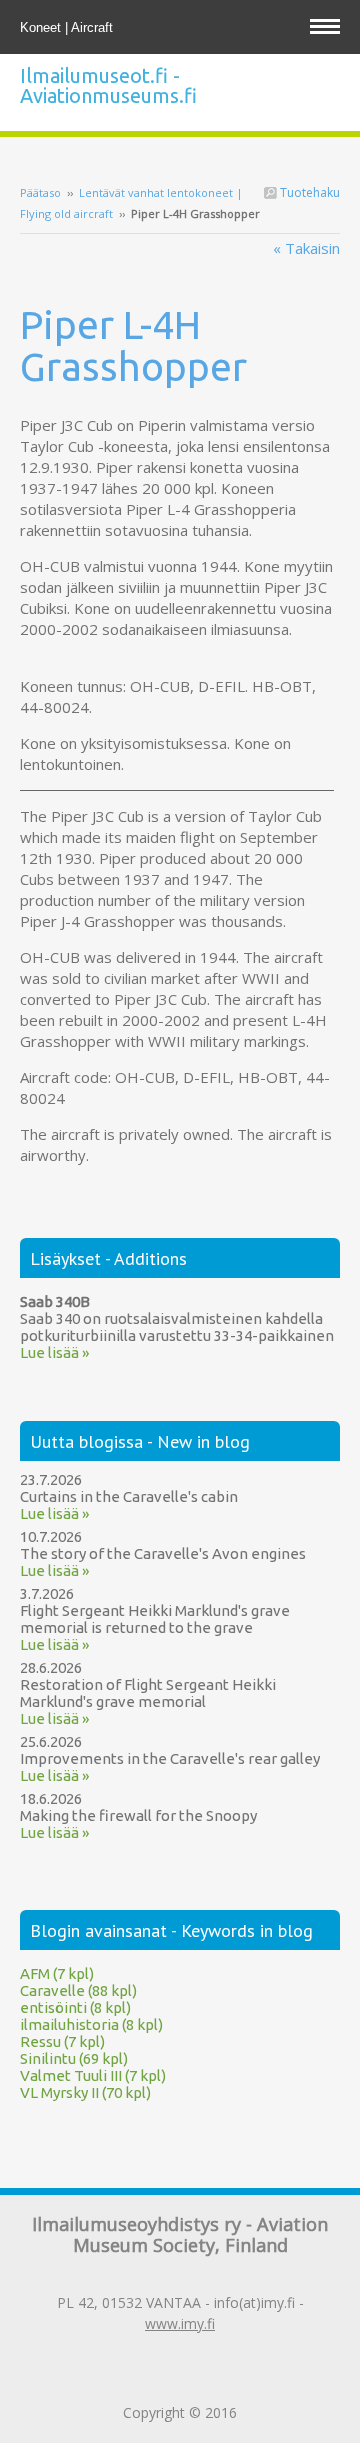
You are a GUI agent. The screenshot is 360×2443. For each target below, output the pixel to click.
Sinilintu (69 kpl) (74, 2058)
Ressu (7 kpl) (62, 2041)
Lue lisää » (54, 1352)
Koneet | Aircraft (68, 27)
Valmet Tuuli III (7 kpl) (93, 2075)
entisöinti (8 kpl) (75, 2007)
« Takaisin (306, 248)
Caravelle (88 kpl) (78, 1990)
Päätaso (40, 192)
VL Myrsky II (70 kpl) (85, 2092)
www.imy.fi (180, 2323)
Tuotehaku (308, 192)
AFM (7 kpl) (57, 1973)
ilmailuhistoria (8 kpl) (91, 2024)
